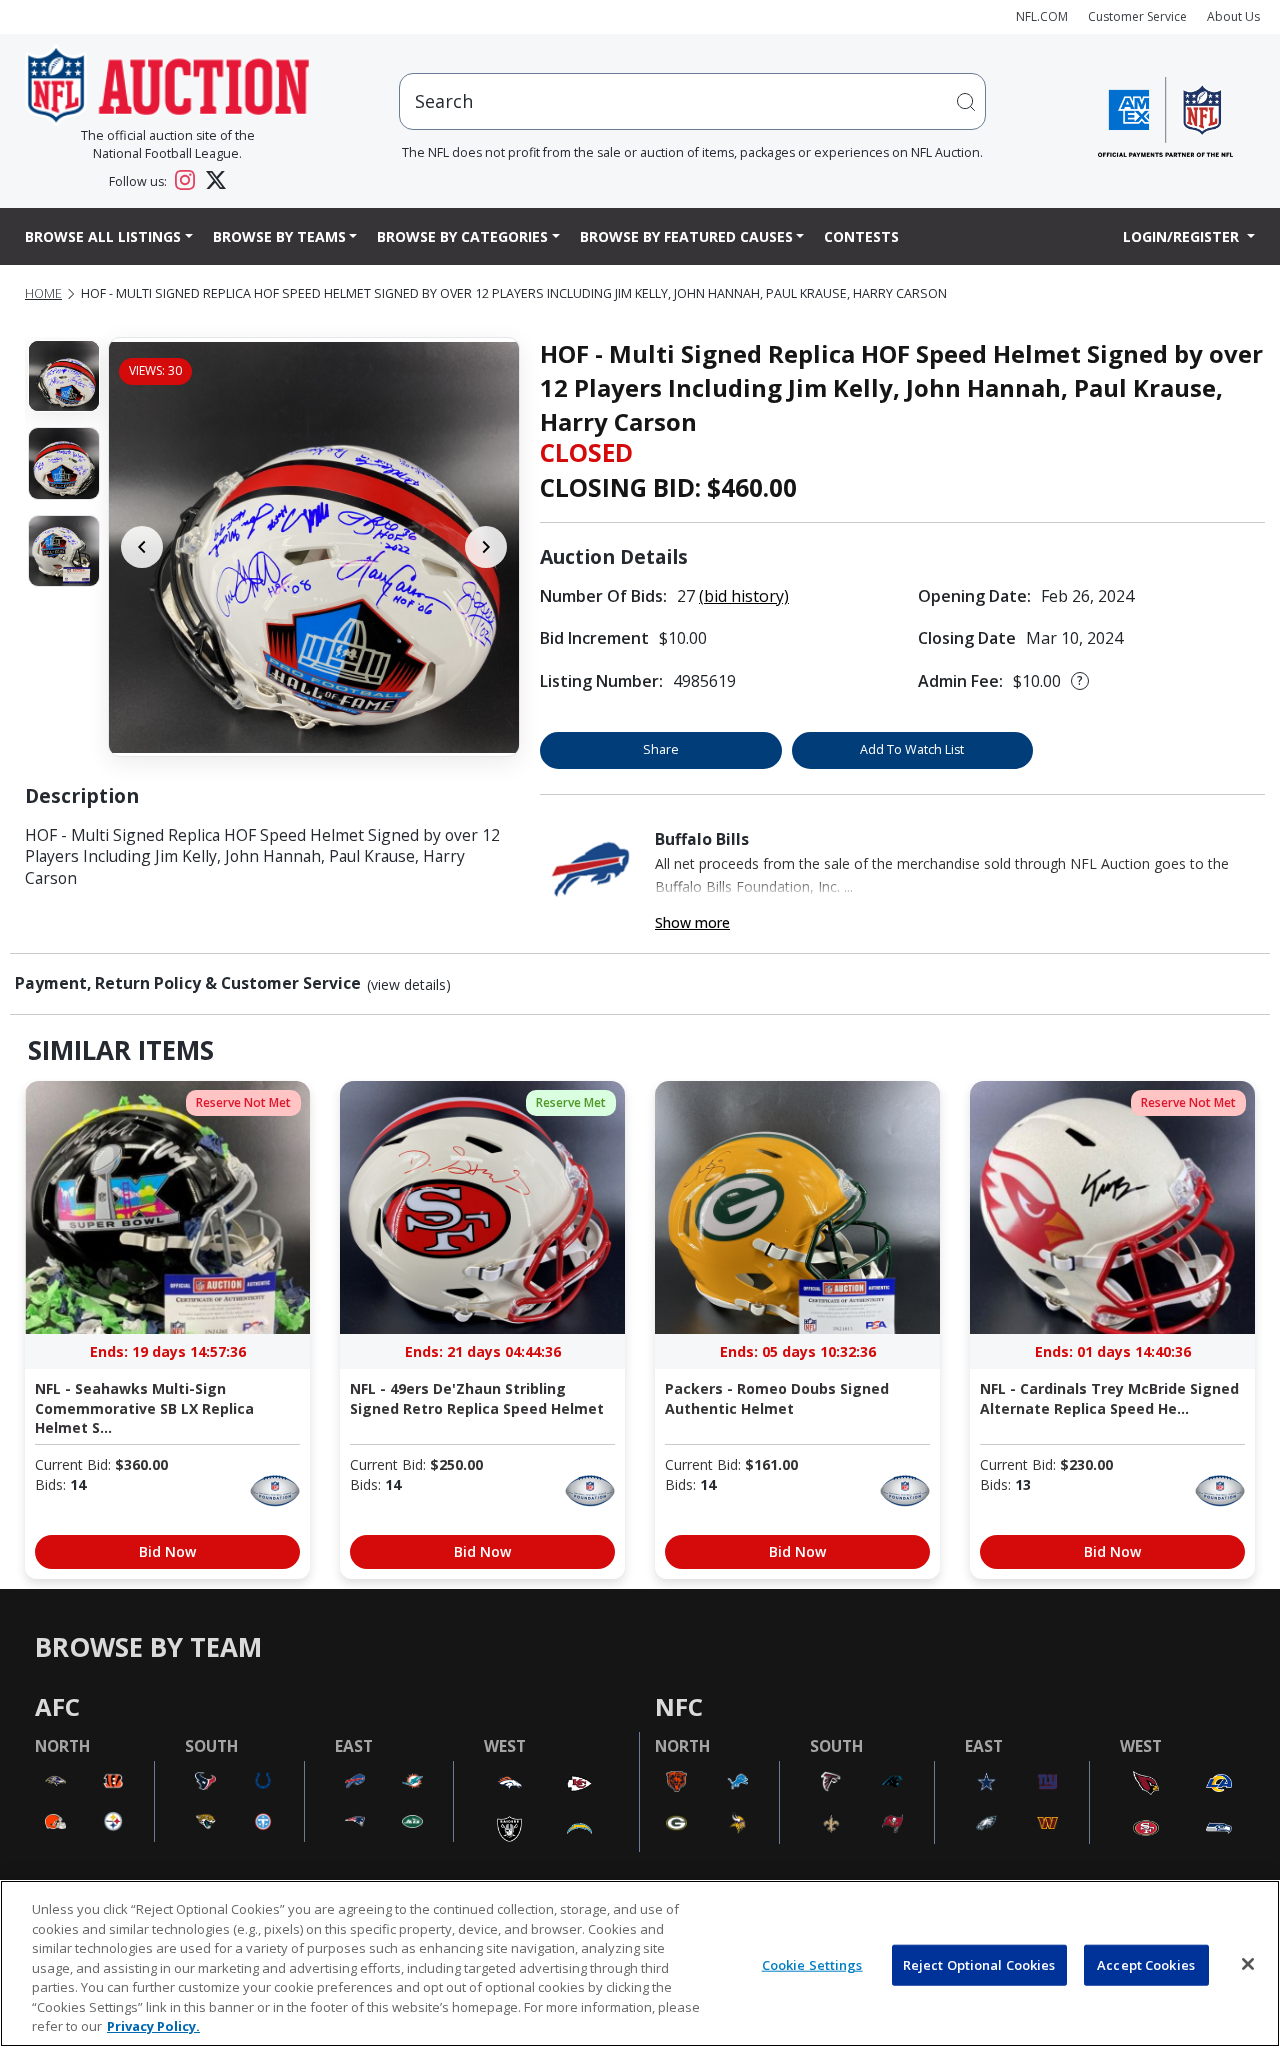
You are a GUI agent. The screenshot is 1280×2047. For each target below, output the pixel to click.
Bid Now (167, 1551)
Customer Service (1137, 16)
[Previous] (142, 547)
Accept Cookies (1146, 1964)
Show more (692, 922)
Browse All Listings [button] (103, 236)
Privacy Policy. (153, 2026)
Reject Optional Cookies (979, 1964)
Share (661, 749)
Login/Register (1183, 236)
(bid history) (744, 596)
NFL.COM (1042, 16)
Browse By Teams (279, 236)
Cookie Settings (812, 1964)
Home (43, 293)
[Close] (1248, 1964)
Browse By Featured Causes (686, 236)
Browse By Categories (462, 236)
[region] (640, 1963)
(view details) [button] (409, 985)
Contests (861, 236)
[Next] (486, 547)
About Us (1233, 16)
